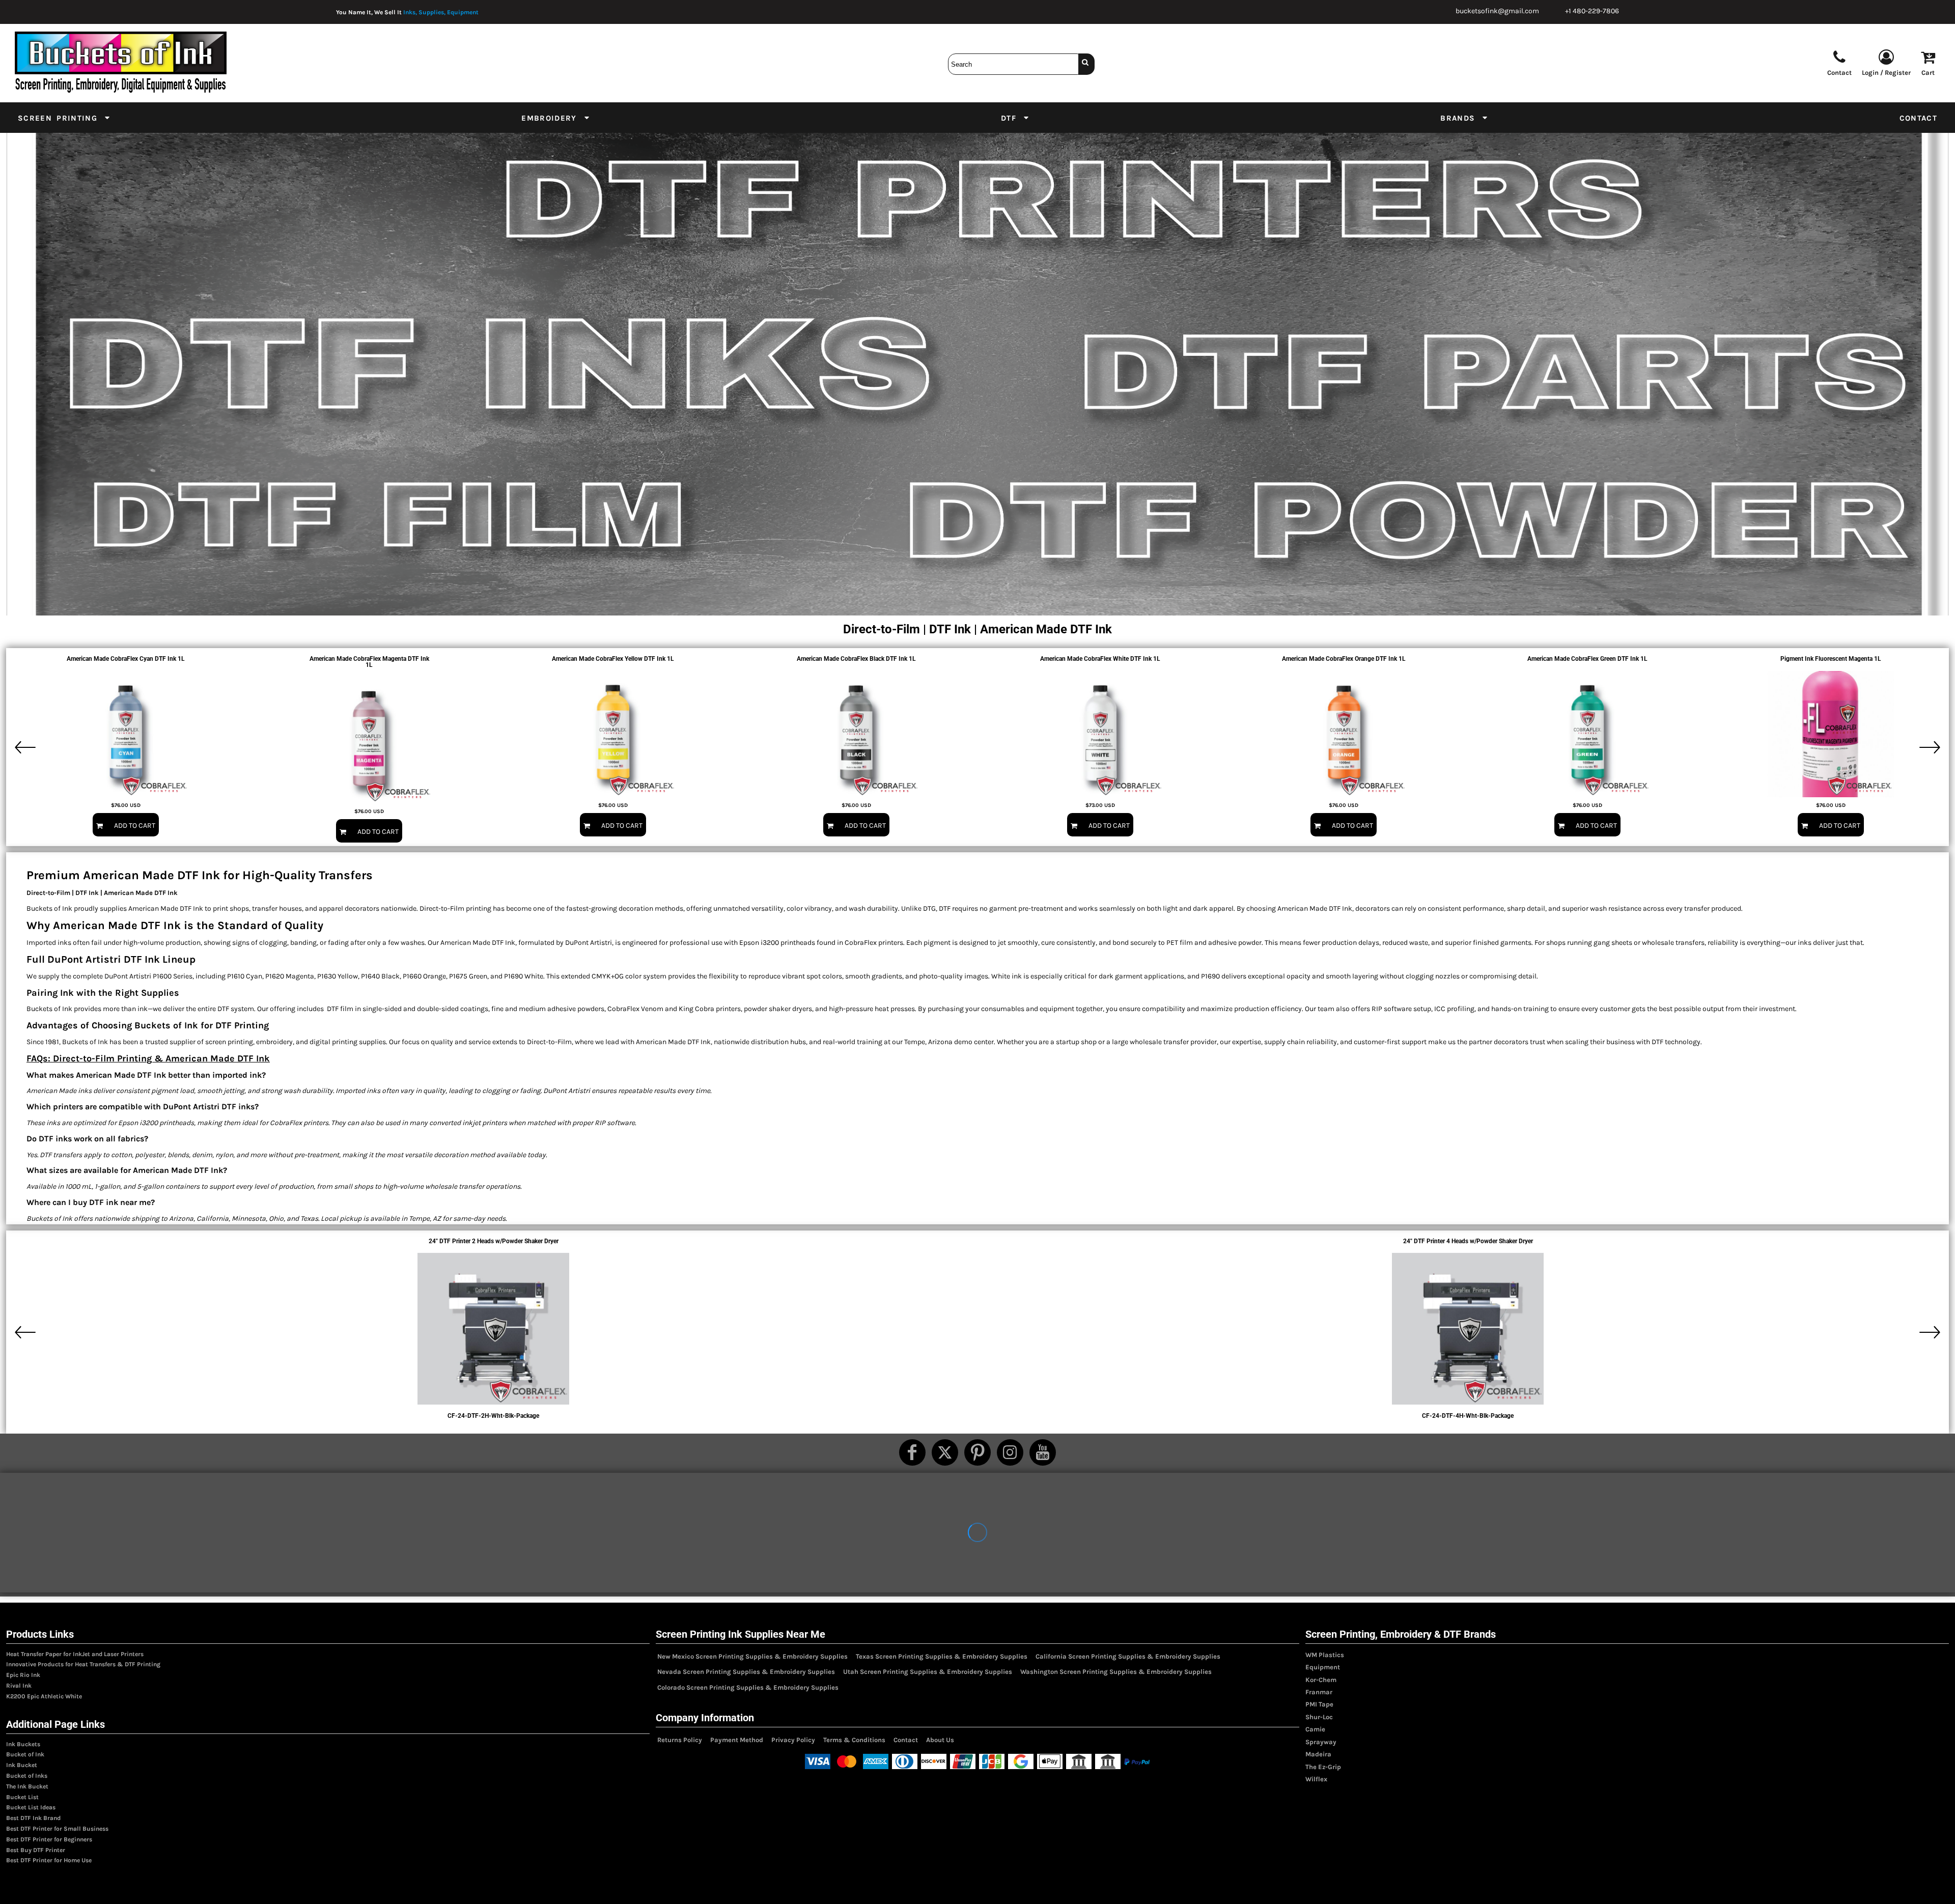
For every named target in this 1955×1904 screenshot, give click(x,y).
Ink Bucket (22, 1765)
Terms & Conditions (854, 1740)
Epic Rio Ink (23, 1675)
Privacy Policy (793, 1740)
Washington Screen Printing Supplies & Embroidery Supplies (1116, 1672)
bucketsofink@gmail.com (1497, 11)
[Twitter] (945, 1452)
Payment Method (737, 1740)
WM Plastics (1325, 1655)
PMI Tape (1319, 1704)
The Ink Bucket (27, 1786)
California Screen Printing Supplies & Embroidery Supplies (1128, 1656)
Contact (906, 1740)
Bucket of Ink (25, 1754)
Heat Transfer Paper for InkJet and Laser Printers (75, 1654)
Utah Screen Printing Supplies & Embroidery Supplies (928, 1672)
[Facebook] (912, 1452)
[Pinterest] (978, 1452)
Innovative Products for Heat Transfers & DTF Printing (83, 1664)
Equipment (1323, 1667)
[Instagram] (1010, 1452)
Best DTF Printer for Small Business (57, 1829)
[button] (64, 118)
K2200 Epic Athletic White (44, 1696)
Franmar (1319, 1692)
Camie (1315, 1729)
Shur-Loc (1319, 1717)
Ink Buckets (23, 1744)
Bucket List (22, 1797)
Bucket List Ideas (31, 1807)
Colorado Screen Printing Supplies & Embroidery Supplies (748, 1687)
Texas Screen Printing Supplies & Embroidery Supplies (942, 1656)
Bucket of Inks (27, 1776)
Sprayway (1321, 1742)
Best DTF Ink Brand (33, 1818)
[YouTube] (1043, 1452)
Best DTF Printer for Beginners (49, 1839)
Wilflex (1316, 1779)
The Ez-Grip (1323, 1767)
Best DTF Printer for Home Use (49, 1860)
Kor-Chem (1321, 1680)
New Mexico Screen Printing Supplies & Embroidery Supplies (752, 1656)
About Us (940, 1740)
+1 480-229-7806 (1592, 11)
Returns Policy (680, 1740)
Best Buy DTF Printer (36, 1850)
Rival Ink (19, 1686)
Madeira (1318, 1754)
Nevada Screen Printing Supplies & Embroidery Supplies (746, 1672)
